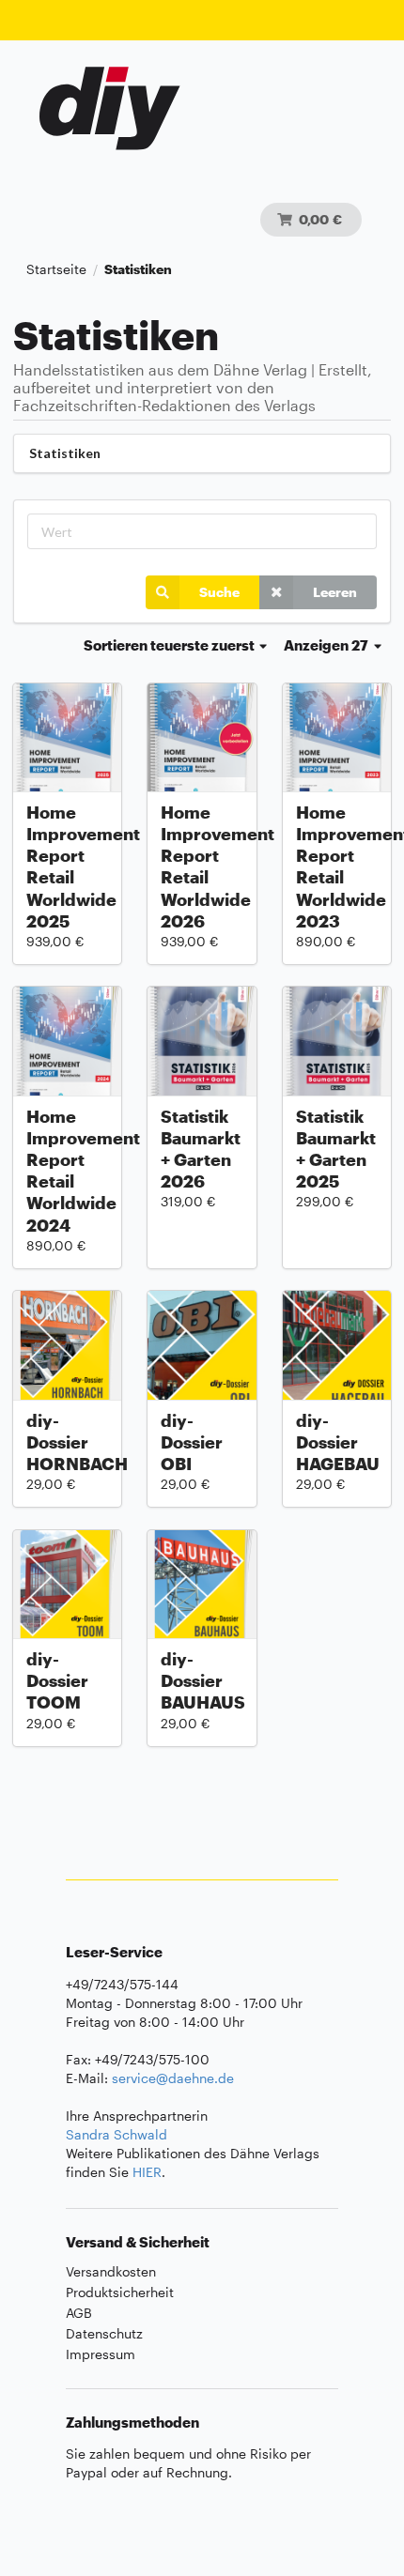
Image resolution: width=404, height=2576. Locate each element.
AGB (79, 2313)
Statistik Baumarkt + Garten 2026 (201, 1149)
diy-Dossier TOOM (57, 1680)
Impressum (101, 2354)
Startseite (56, 269)
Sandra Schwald (117, 2134)
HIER (147, 2172)
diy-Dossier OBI (192, 1442)
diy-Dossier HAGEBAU (337, 1442)
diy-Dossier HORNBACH (67, 1442)
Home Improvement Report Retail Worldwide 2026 (202, 866)
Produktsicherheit (120, 2292)
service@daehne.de (173, 2078)
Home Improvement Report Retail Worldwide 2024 (67, 1171)
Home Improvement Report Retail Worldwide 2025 (67, 866)
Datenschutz (104, 2333)
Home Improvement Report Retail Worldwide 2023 (337, 866)
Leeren (335, 592)
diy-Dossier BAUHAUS (202, 1680)
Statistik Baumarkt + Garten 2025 (336, 1149)
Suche (219, 592)
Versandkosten (111, 2272)
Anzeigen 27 (327, 645)
